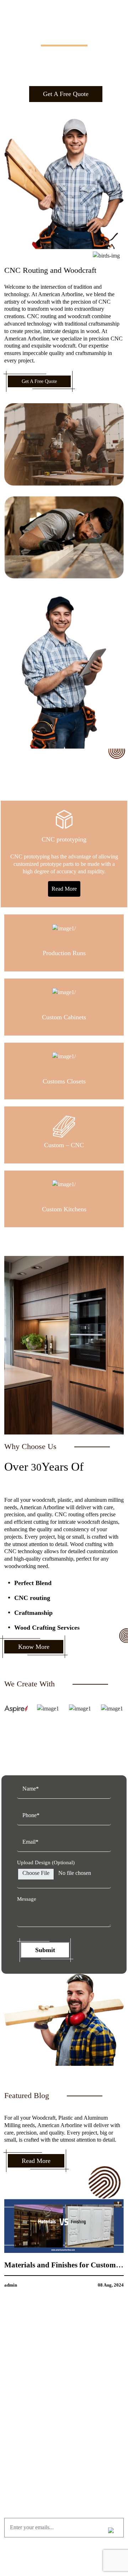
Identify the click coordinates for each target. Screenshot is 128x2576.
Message (27, 1899)
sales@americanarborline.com (68, 2461)
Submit (45, 1950)
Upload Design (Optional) (46, 1862)
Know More (34, 1647)
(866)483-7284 (68, 2451)
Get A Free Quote (66, 94)
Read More (64, 889)
